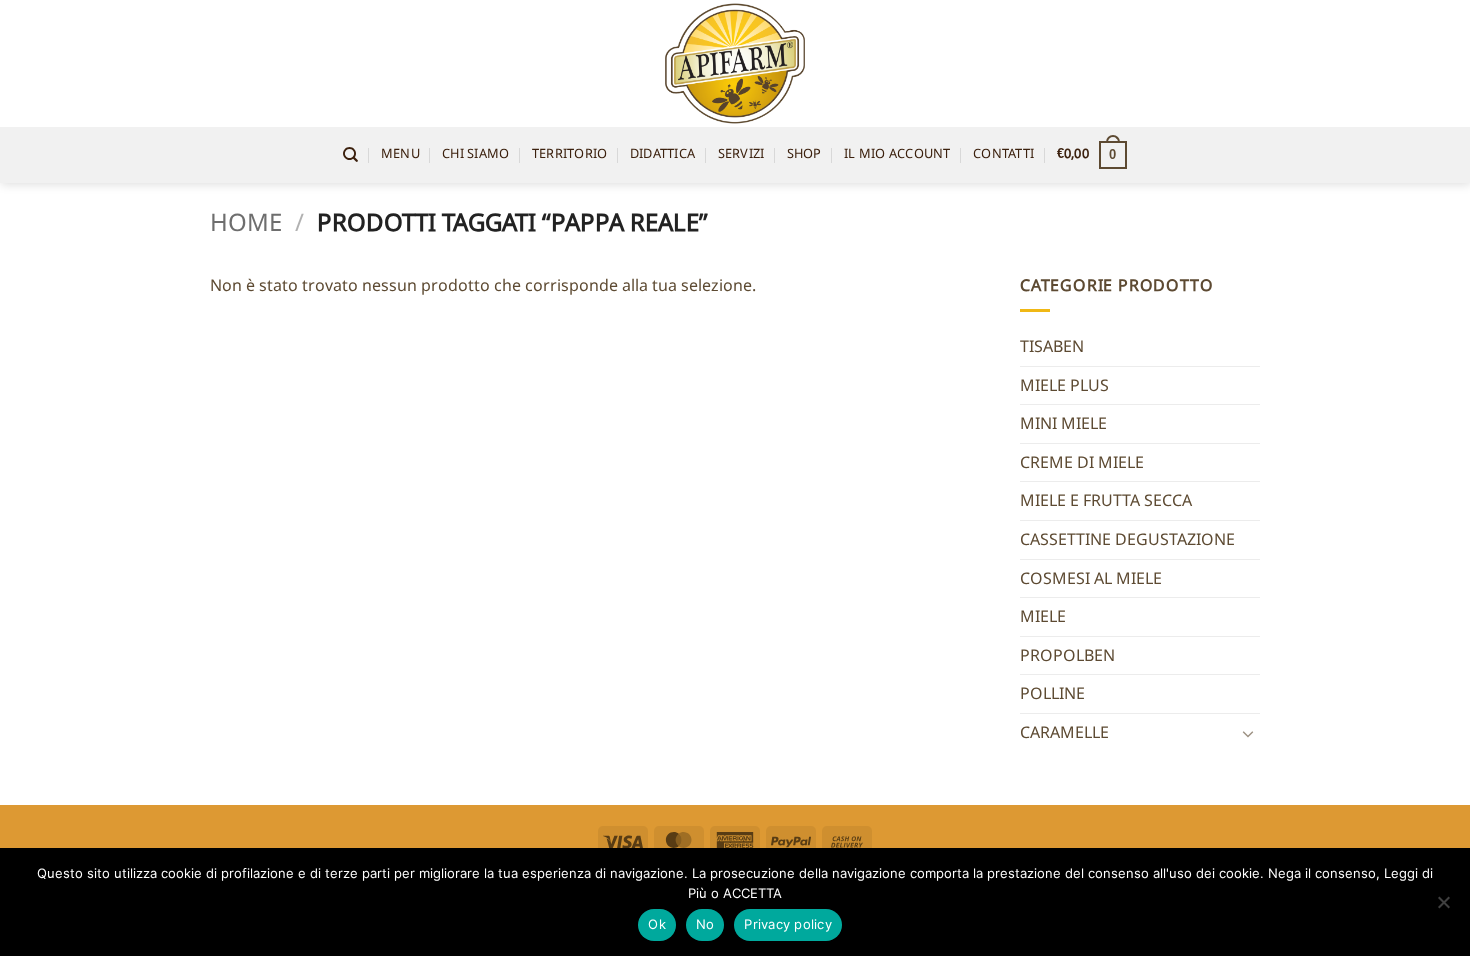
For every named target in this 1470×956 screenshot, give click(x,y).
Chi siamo (475, 154)
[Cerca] (350, 155)
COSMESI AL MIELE (1091, 578)
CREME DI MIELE (1082, 462)
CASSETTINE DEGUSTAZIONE (1127, 539)
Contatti (1003, 154)
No (705, 924)
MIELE (1043, 616)
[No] (1443, 908)
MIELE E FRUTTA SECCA (1106, 500)
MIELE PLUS (1064, 385)
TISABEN (1052, 346)
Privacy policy (788, 924)
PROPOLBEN (1067, 655)
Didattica (662, 154)
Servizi (741, 154)
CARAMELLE (1064, 732)
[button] (1092, 155)
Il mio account (897, 154)
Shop (804, 154)
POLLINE (1052, 693)
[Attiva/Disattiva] (1248, 733)
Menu (400, 154)
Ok (657, 924)
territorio (570, 154)
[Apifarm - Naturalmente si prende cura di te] (735, 63)
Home (246, 221)
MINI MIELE (1063, 423)
